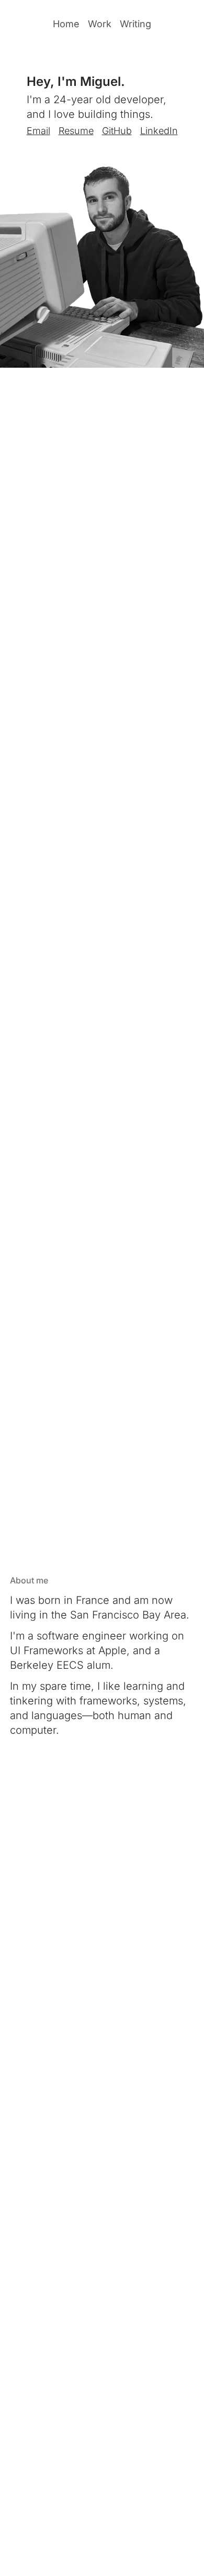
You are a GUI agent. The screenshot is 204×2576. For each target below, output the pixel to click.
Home (66, 24)
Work (100, 24)
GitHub (117, 131)
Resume (76, 131)
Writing (135, 24)
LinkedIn (159, 131)
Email (38, 131)
